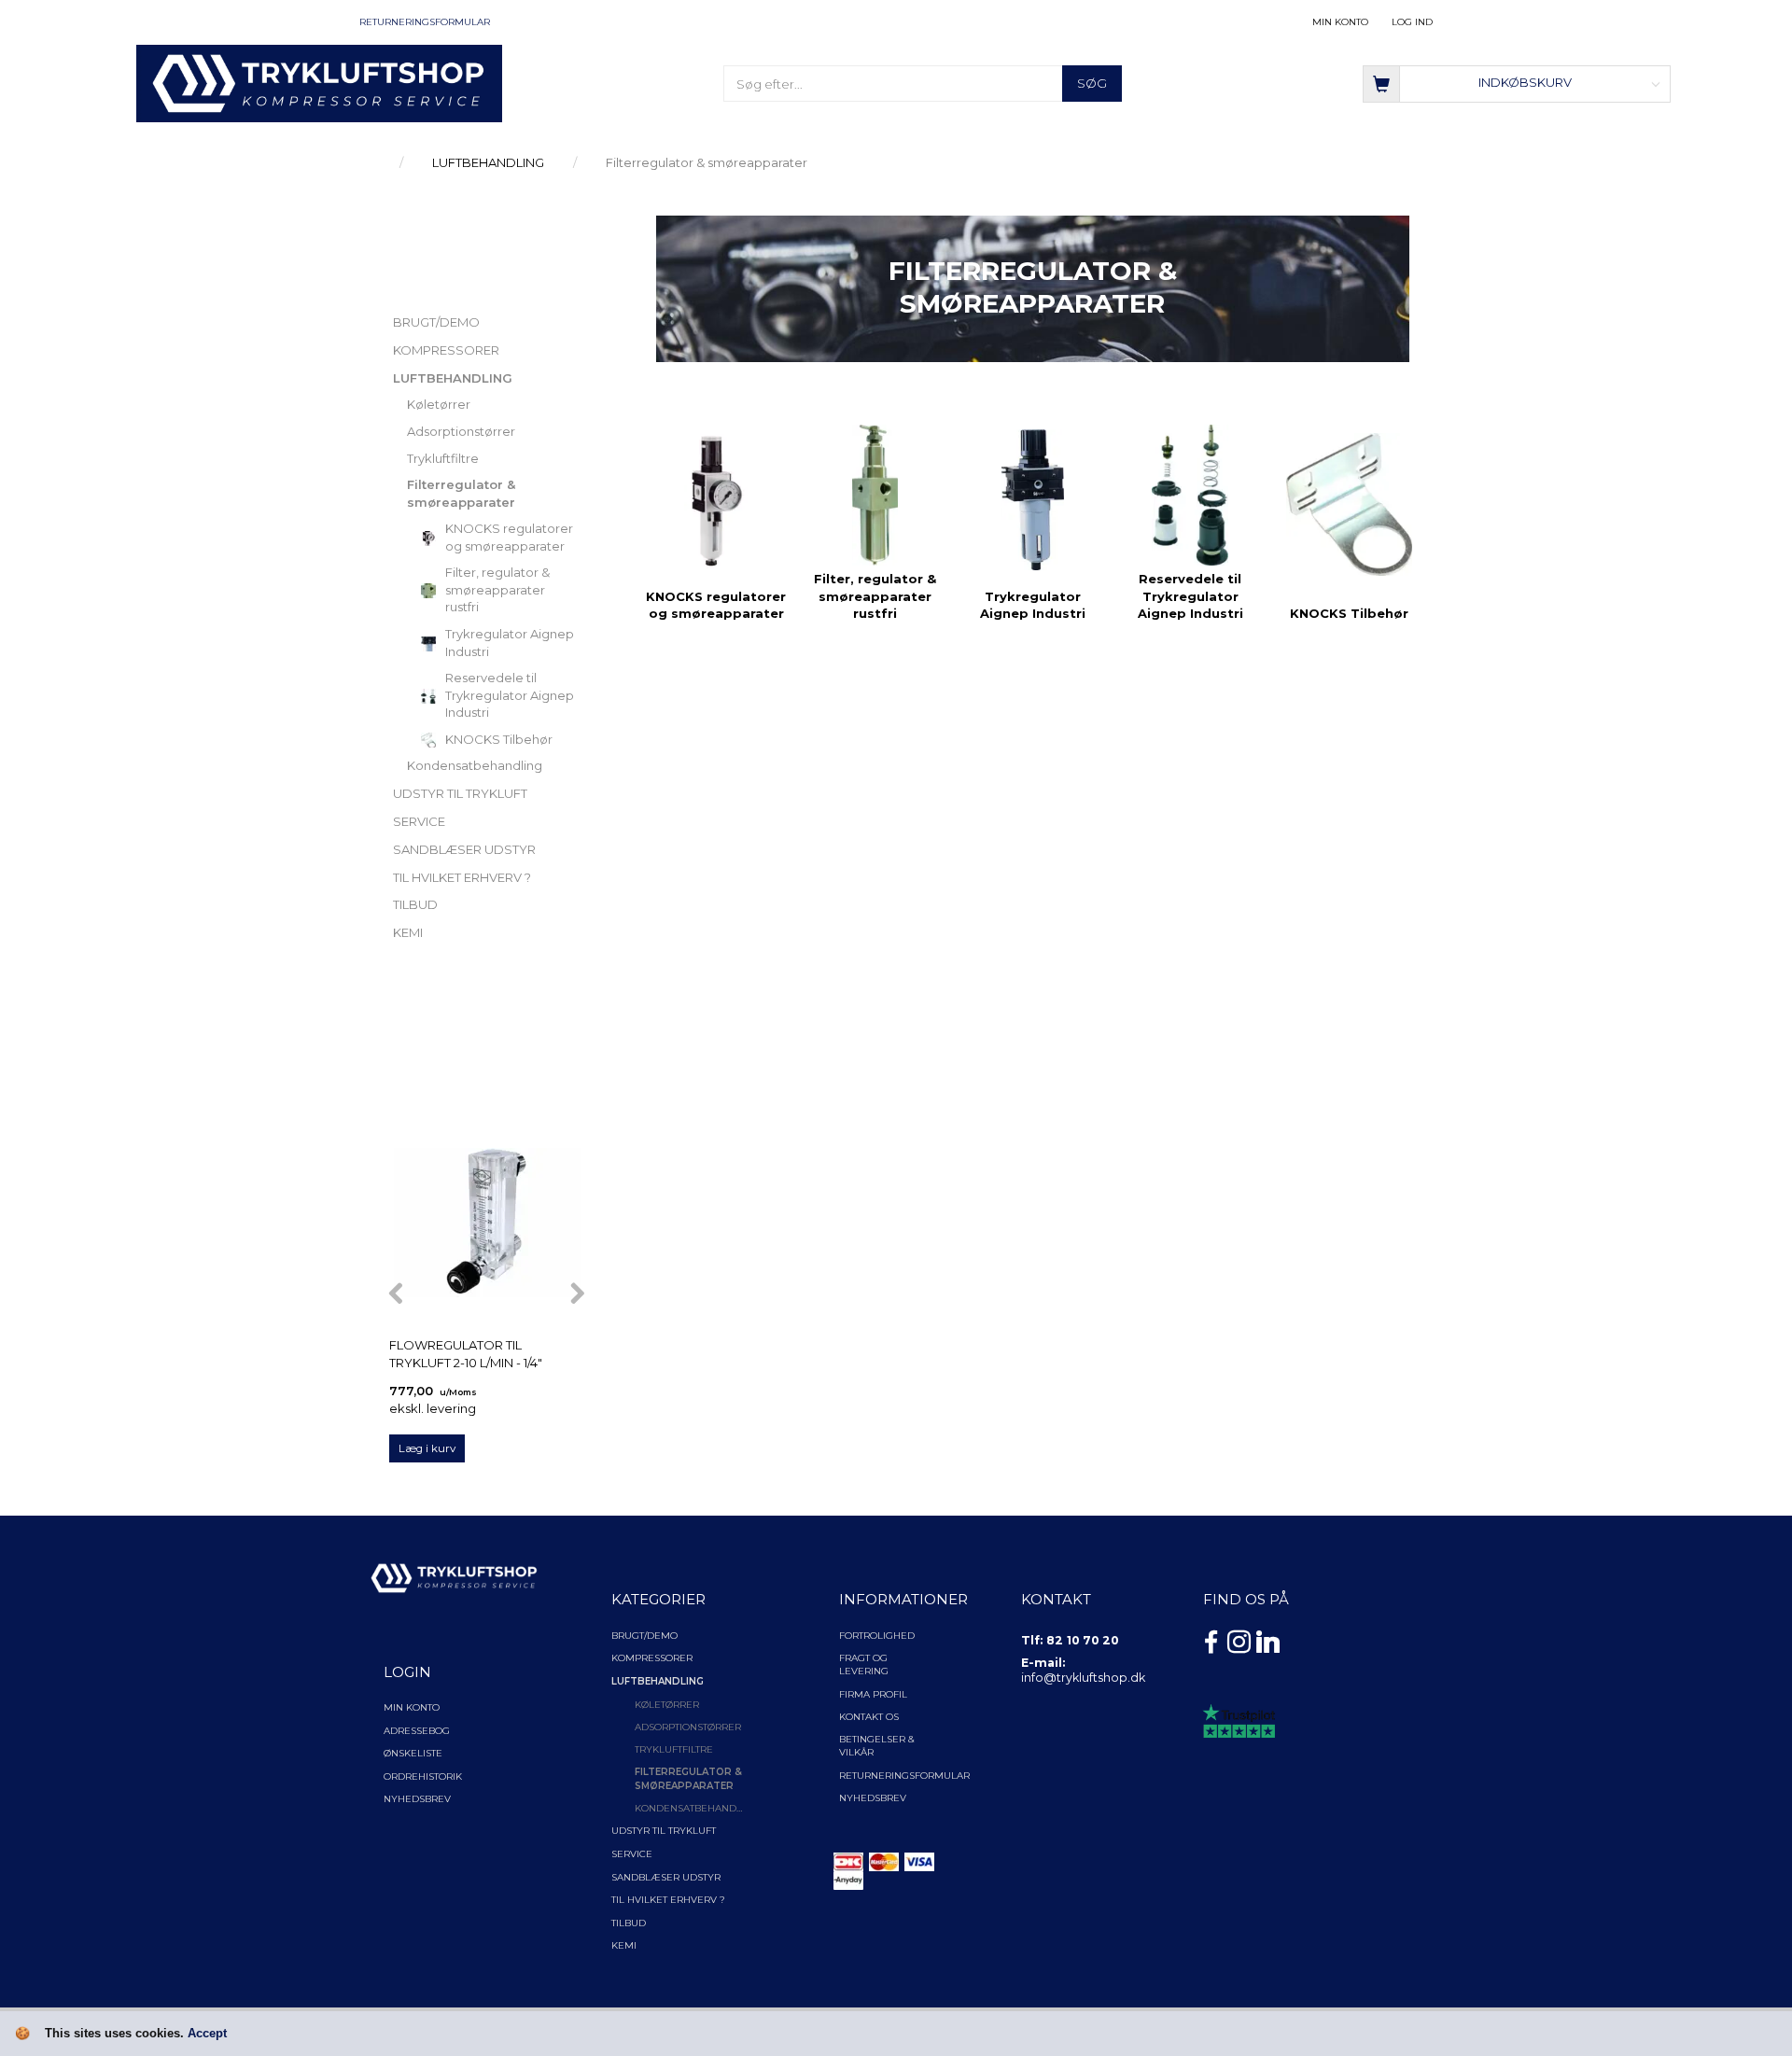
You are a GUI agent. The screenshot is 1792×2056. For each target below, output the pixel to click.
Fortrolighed (877, 1636)
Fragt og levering (864, 1664)
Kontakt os (869, 1717)
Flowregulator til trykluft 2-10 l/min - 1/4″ (466, 1354)
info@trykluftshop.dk (1083, 1678)
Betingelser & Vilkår (877, 1746)
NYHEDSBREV (873, 1798)
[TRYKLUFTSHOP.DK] (320, 82)
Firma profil (873, 1694)
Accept (207, 2033)
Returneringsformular (425, 22)
